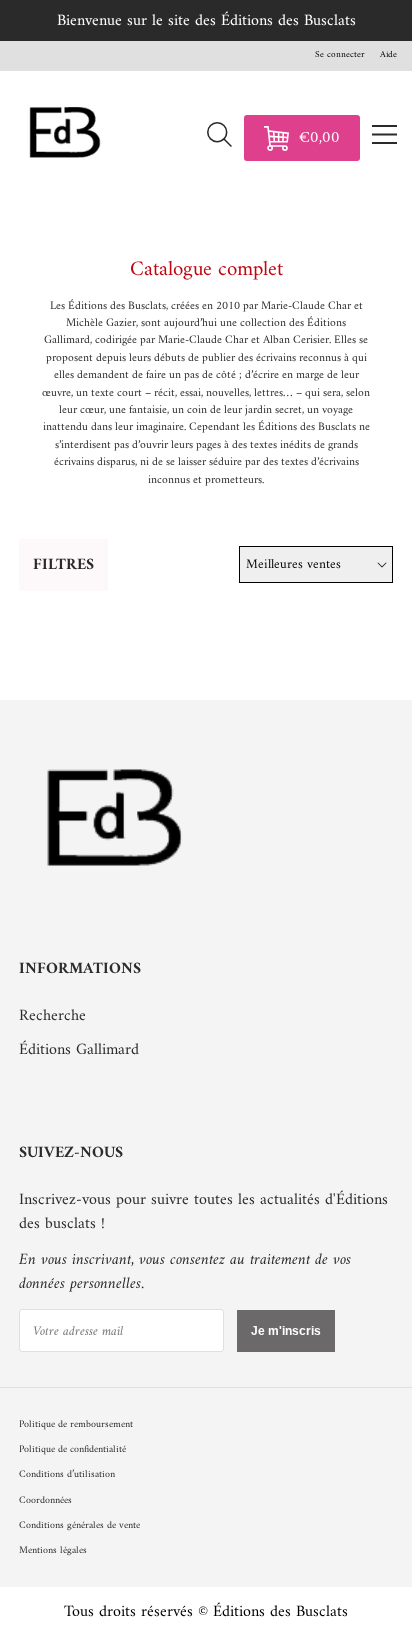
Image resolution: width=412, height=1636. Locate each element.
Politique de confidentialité (72, 1449)
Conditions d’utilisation (67, 1474)
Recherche (52, 1016)
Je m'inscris (286, 1331)
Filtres (63, 565)
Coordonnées (45, 1500)
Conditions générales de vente (79, 1525)
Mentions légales (53, 1550)
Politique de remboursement (76, 1424)
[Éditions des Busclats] (116, 899)
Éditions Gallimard (79, 1050)
